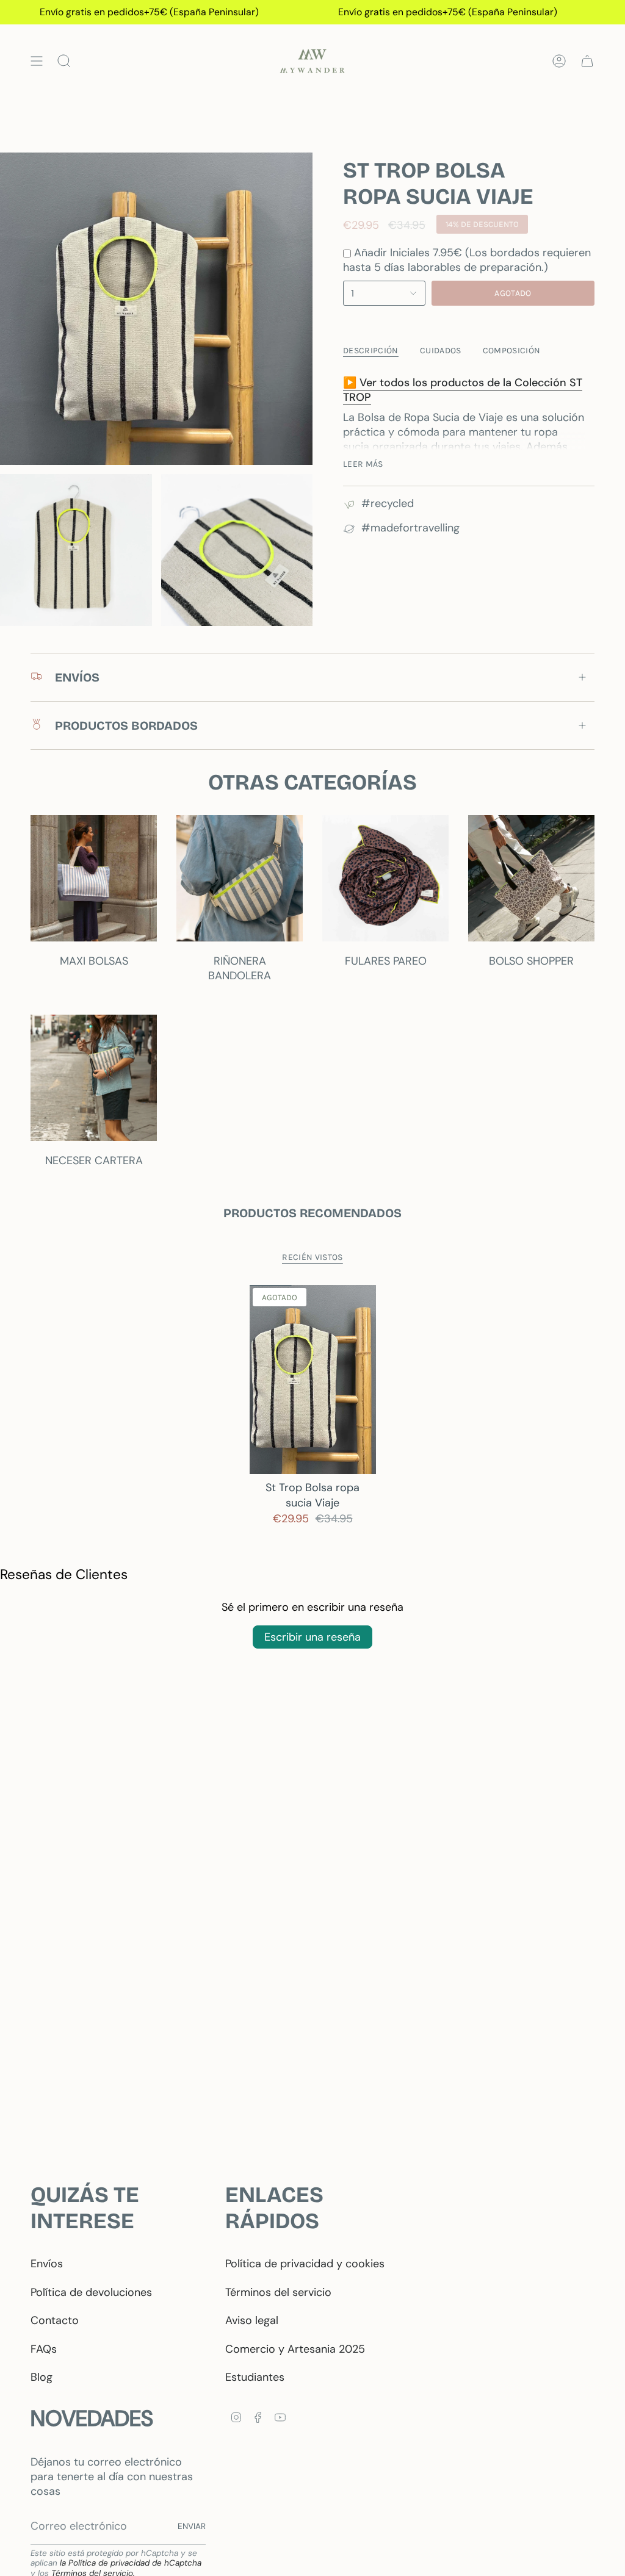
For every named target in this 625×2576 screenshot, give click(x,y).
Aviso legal (252, 2320)
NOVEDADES (92, 2418)
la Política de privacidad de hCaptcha (131, 2563)
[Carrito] (587, 61)
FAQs (44, 2349)
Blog (42, 2377)
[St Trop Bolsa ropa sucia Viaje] (313, 1380)
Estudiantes (255, 2377)
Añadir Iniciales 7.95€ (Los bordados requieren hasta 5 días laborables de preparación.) (467, 260)
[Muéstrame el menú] (37, 61)
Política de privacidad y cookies (305, 2264)
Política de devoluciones (91, 2292)
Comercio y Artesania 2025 (295, 2349)
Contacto (55, 2320)
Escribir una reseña (312, 1637)
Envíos (47, 2264)
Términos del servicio (278, 2292)
